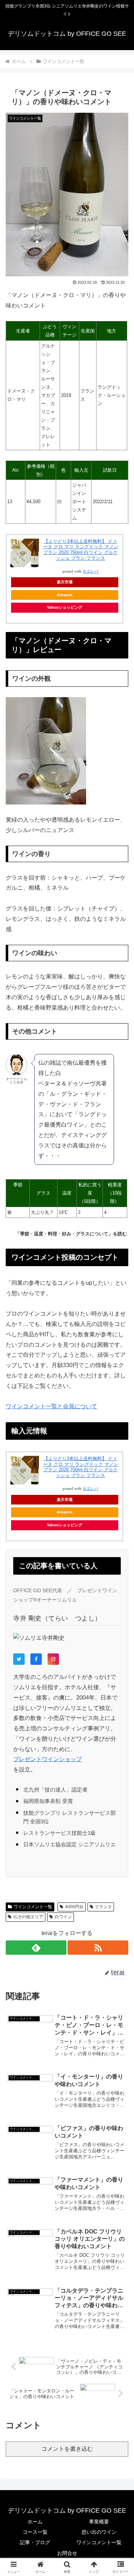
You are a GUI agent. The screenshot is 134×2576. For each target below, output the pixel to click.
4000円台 (74, 1907)
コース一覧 (35, 2532)
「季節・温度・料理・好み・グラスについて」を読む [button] (71, 1234)
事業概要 (99, 2522)
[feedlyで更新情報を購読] (36, 1948)
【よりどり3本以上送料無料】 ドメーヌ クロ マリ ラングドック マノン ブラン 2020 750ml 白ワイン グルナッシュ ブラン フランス (81, 550)
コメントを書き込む (67, 2449)
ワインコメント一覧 (33, 1907)
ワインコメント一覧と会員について (51, 1406)
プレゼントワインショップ (48, 1759)
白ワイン (63, 1917)
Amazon (65, 595)
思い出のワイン (99, 2532)
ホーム (35, 2522)
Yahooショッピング (64, 607)
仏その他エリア (28, 1917)
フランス (103, 1907)
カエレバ (90, 571)
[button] (120, 1527)
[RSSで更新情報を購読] (98, 1948)
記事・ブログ (35, 2542)
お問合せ (67, 2553)
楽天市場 (65, 582)
